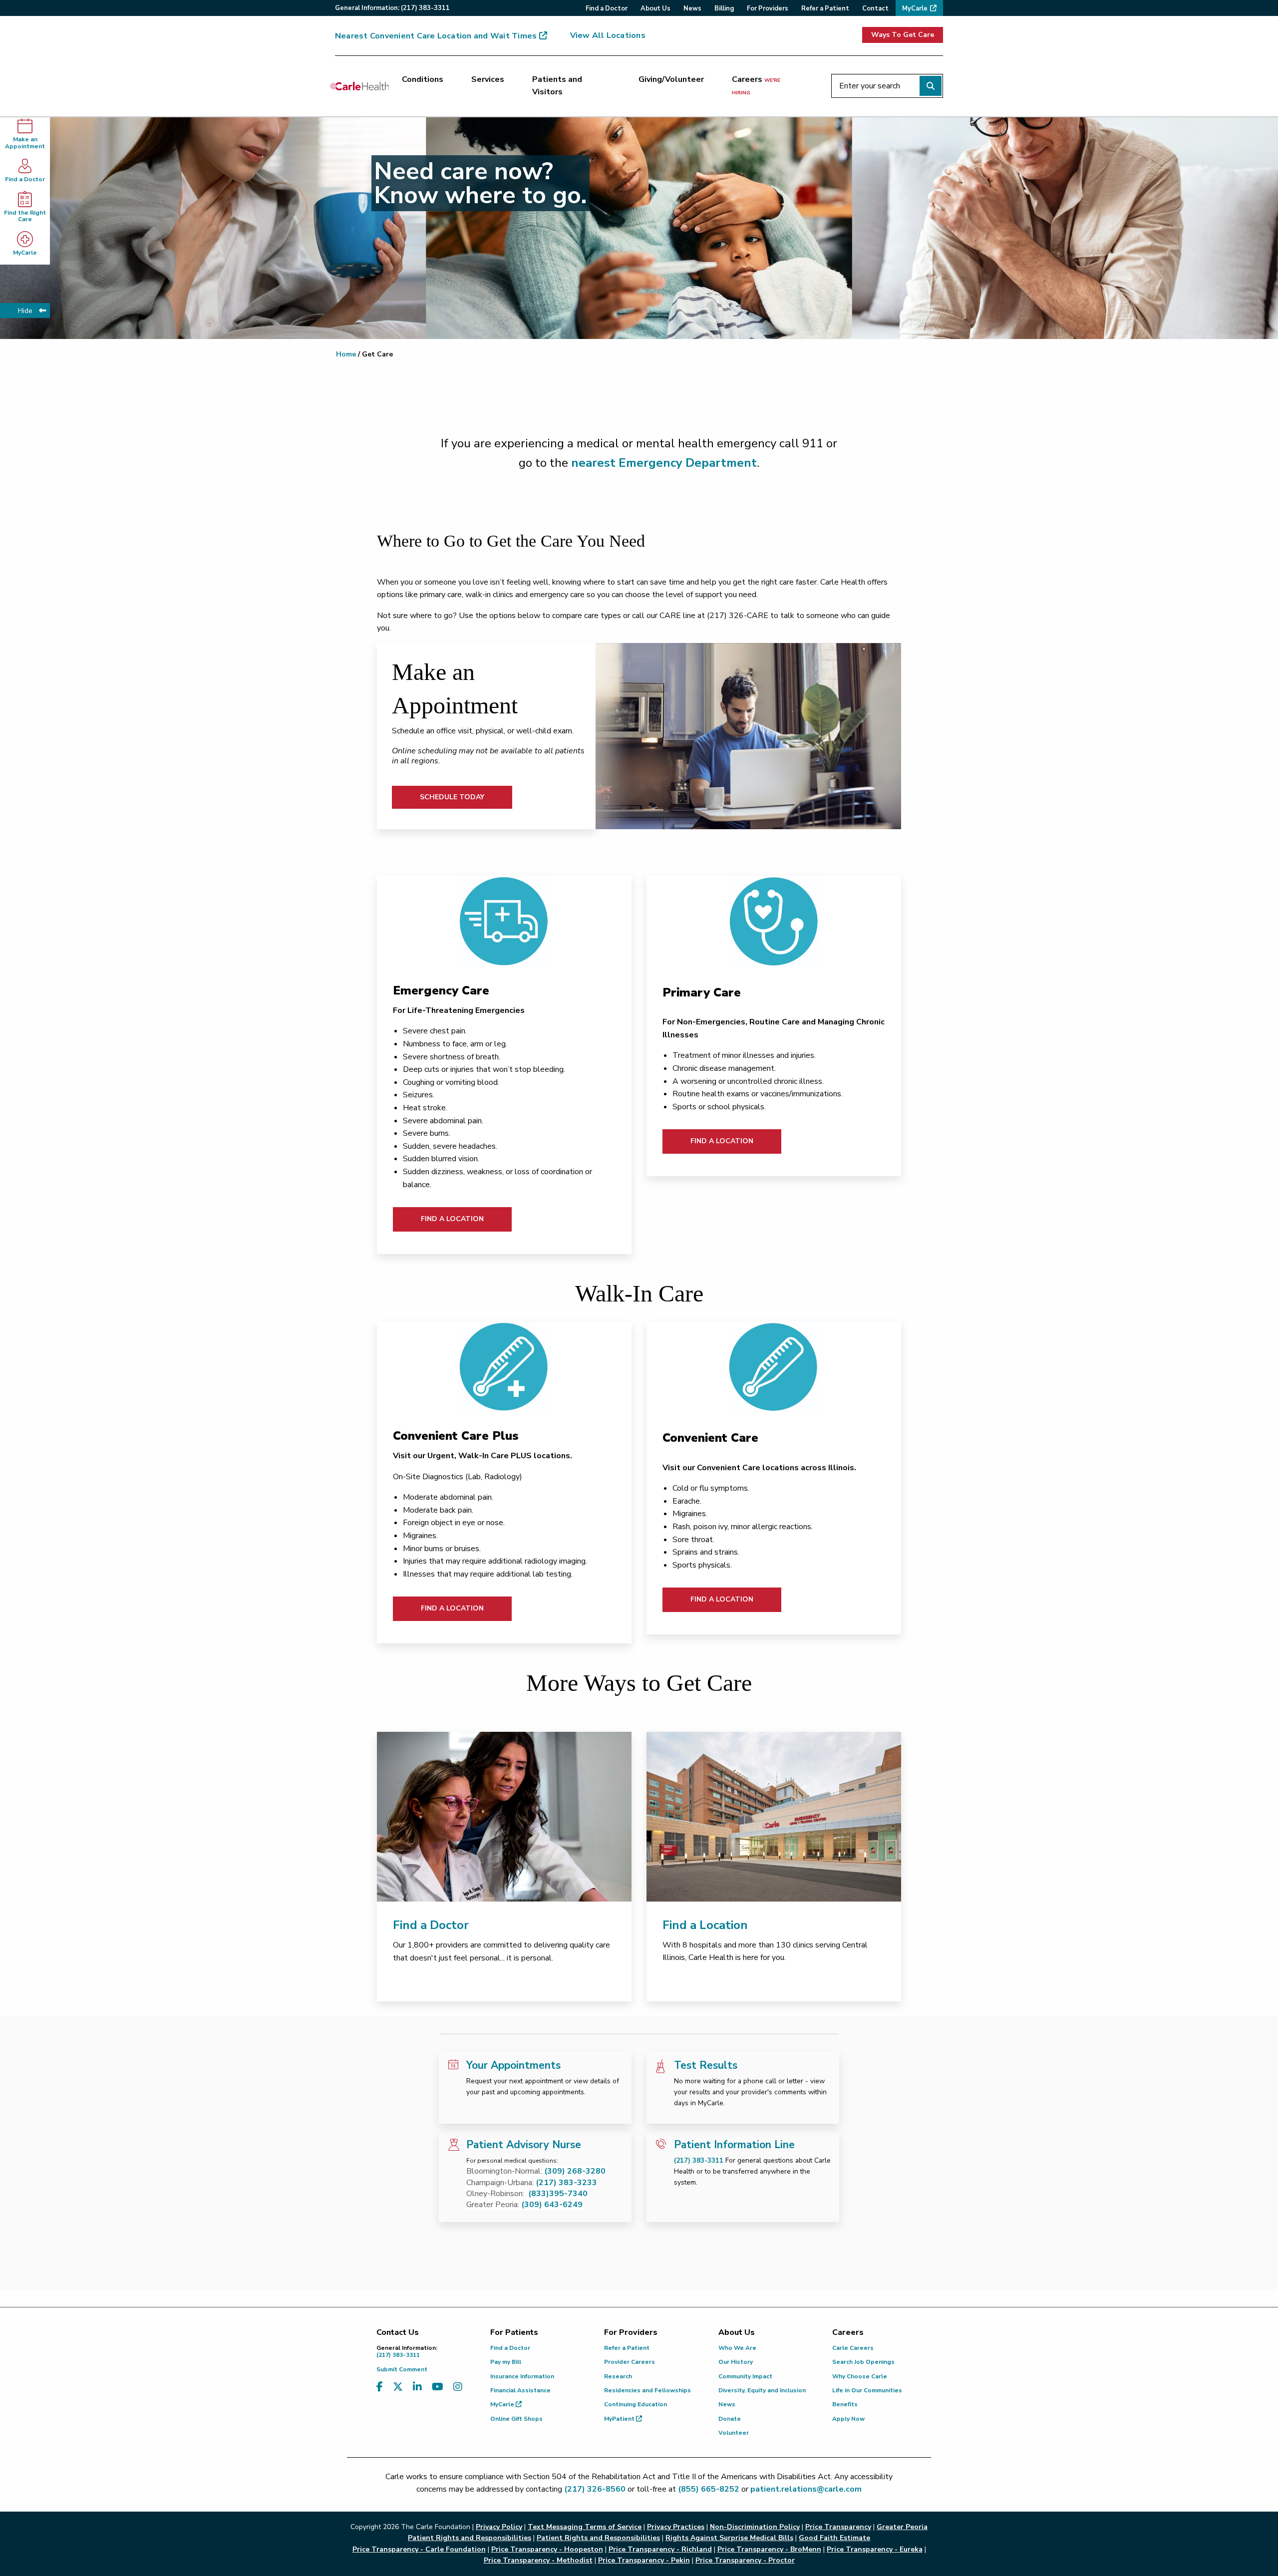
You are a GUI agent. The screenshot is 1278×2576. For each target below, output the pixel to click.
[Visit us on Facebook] (380, 2387)
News (727, 2404)
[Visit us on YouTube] (438, 2387)
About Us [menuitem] (655, 8)
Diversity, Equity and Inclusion (762, 2390)
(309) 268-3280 (575, 2171)
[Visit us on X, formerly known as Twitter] (398, 2387)
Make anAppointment (25, 143)
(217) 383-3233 (566, 2183)
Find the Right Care (25, 216)
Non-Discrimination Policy (755, 2527)
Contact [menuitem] (875, 8)
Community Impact (745, 2376)
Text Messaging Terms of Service (585, 2527)
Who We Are (737, 2348)
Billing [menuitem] (724, 8)
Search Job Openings (863, 2362)
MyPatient (620, 2419)
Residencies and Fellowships (647, 2390)
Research (618, 2376)
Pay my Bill (506, 2362)
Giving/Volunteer (671, 79)
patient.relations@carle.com (806, 2489)
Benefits (845, 2404)
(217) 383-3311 (699, 2160)
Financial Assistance (520, 2390)
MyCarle (25, 253)
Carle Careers (853, 2348)
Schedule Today (452, 797)
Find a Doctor (25, 179)
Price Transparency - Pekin (644, 2560)
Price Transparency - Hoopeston (547, 2549)
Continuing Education (636, 2404)
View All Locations (608, 35)
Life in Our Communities (867, 2390)
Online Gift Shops (516, 2419)
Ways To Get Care (903, 35)
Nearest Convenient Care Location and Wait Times (436, 36)
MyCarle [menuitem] (915, 8)
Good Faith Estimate (834, 2538)
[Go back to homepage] (359, 86)
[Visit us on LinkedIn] (417, 2387)
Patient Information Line (734, 2145)
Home (346, 354)
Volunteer (734, 2433)
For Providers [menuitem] (768, 8)
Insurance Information (522, 2376)
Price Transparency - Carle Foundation (419, 2549)
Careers (756, 85)
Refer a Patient (627, 2348)
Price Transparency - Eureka (875, 2549)
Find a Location (452, 1219)
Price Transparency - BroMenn (769, 2549)
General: (392, 8)
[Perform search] (931, 86)
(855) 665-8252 (709, 2489)
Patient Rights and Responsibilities (598, 2538)
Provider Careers (630, 2362)
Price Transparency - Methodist (538, 2560)
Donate (730, 2419)
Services (488, 79)
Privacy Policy (499, 2527)
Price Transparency (838, 2527)
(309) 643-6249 (552, 2205)
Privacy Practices (676, 2527)
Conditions (423, 79)
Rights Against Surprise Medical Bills (729, 2538)
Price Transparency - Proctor (745, 2560)
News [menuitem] (692, 8)
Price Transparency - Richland (660, 2549)
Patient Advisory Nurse (524, 2145)
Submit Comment (402, 2369)
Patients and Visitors (557, 86)
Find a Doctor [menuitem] (607, 8)
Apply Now (848, 2419)
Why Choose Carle (860, 2376)
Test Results (706, 2065)
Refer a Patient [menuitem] (825, 8)
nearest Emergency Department (664, 463)
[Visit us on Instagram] (458, 2387)
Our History (736, 2362)
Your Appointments (513, 2065)
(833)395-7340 (558, 2194)
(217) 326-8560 (595, 2489)
